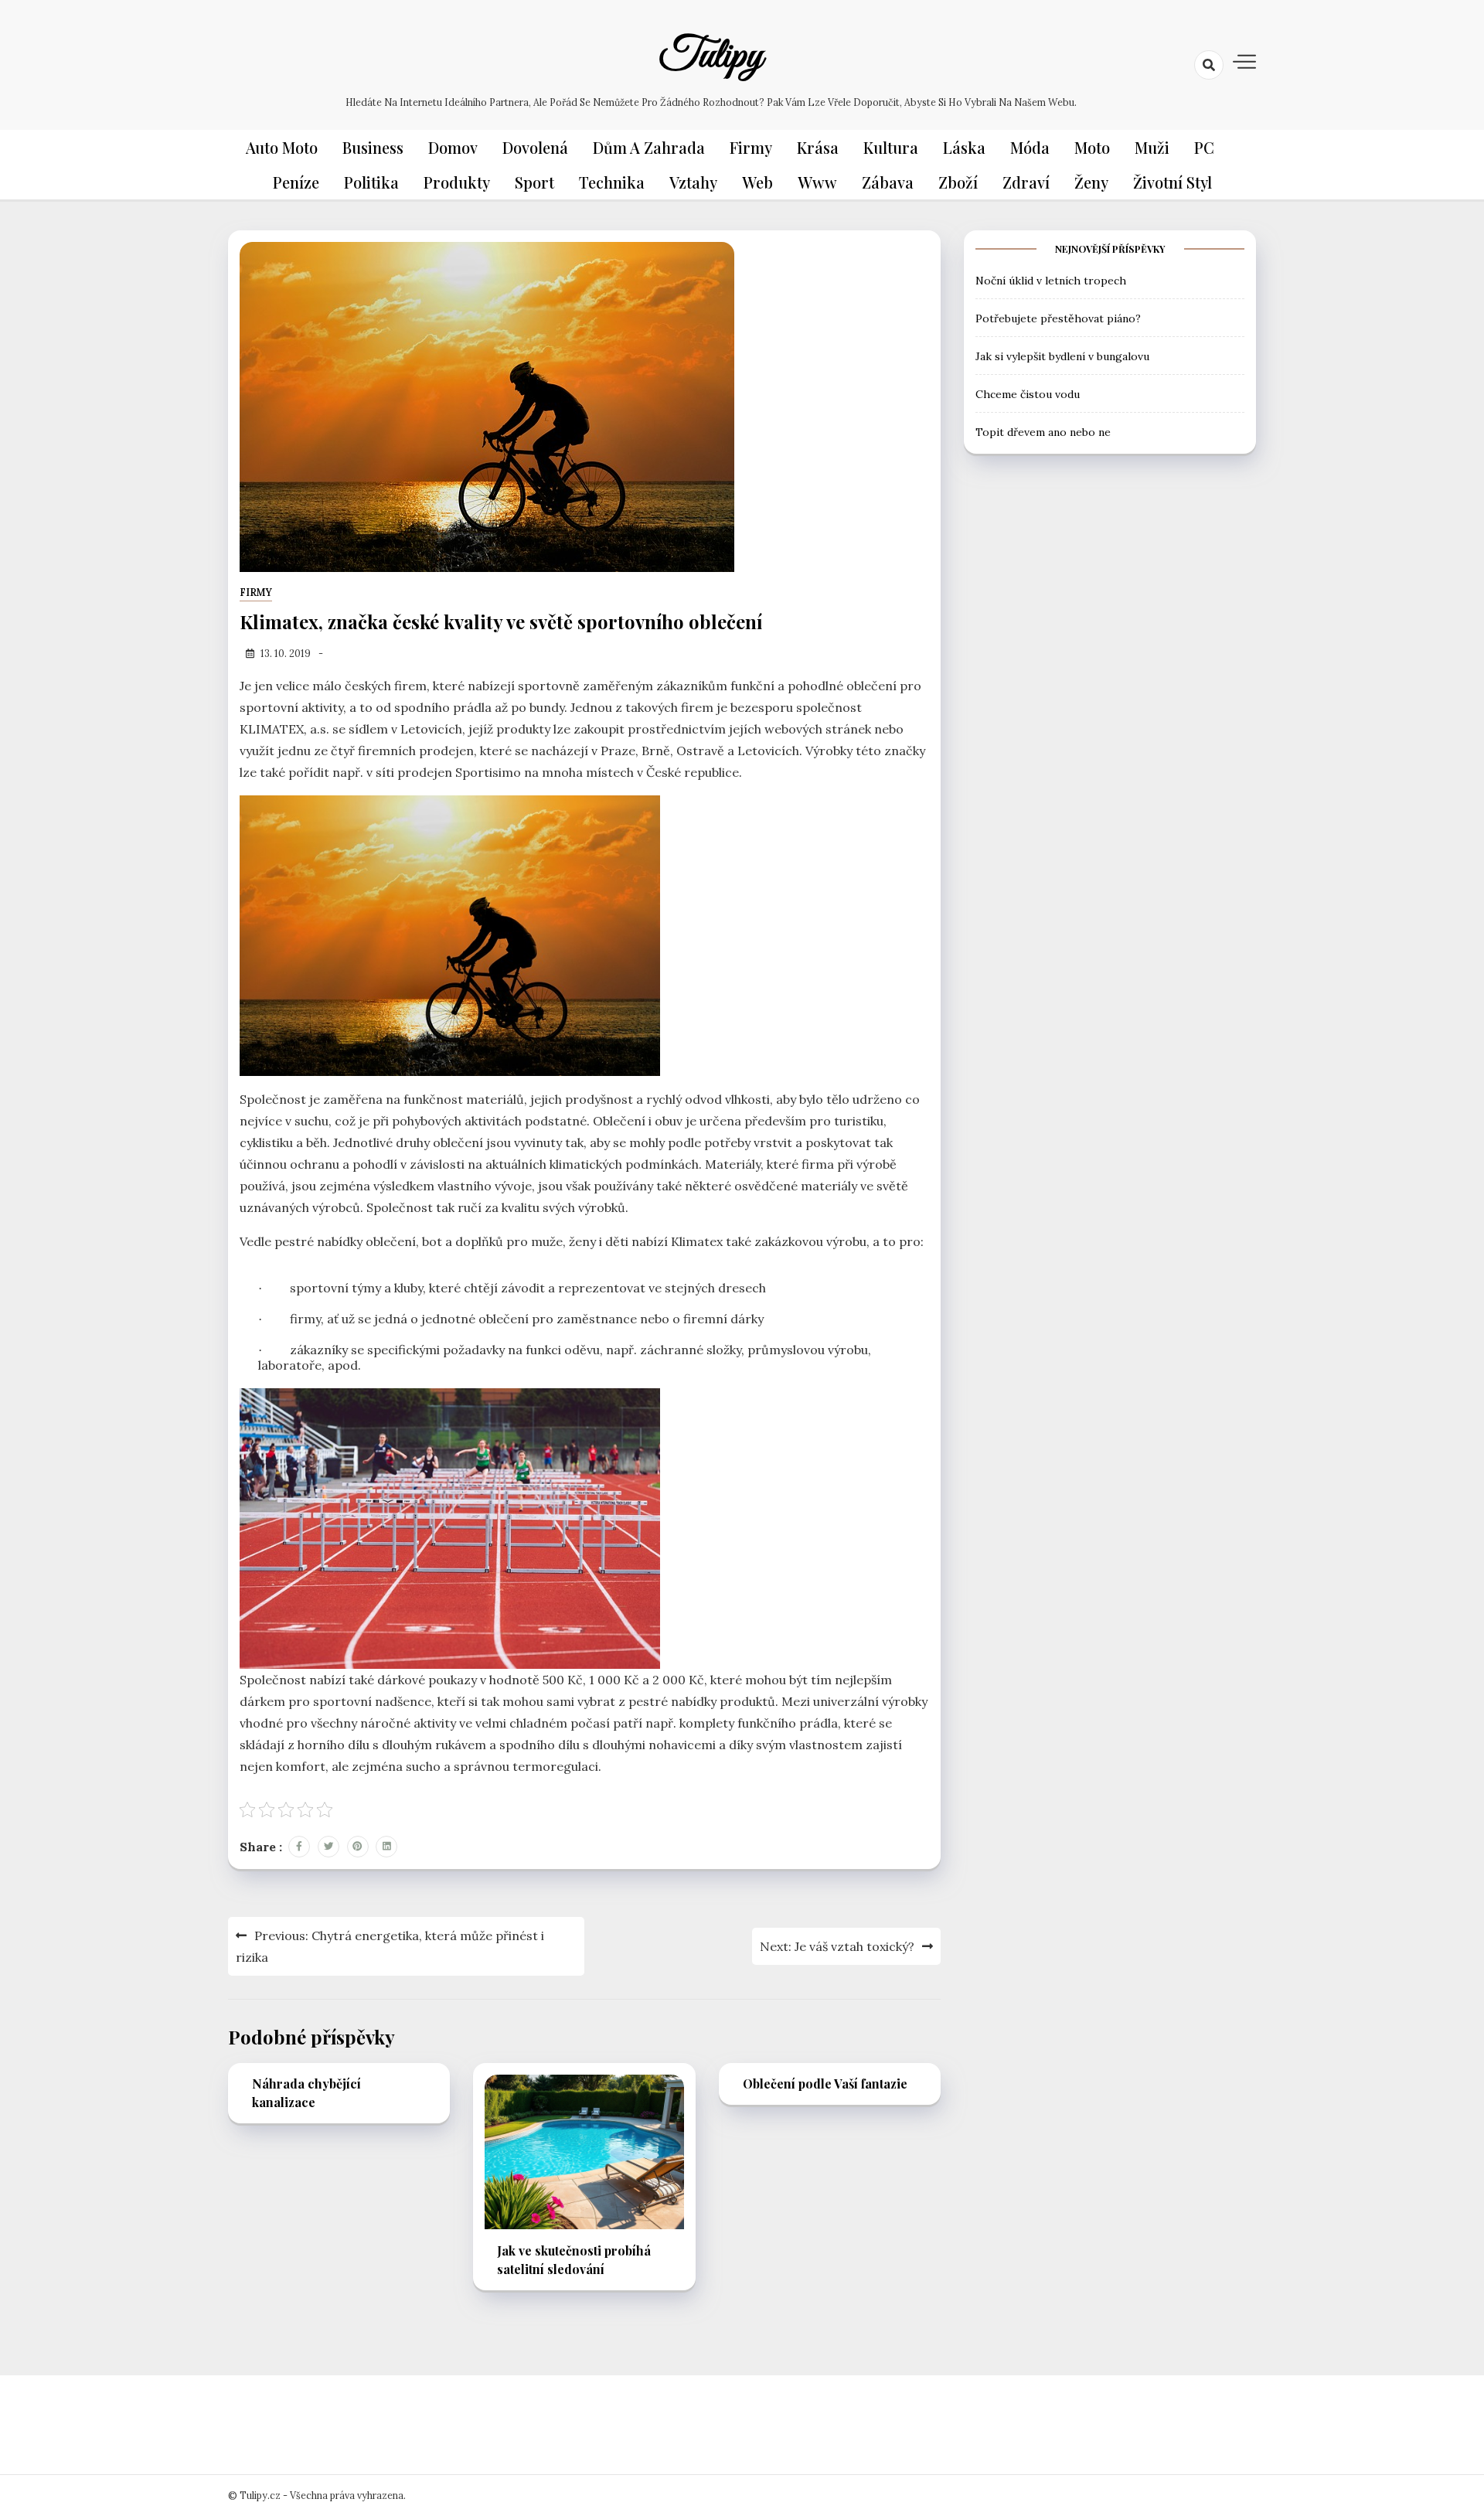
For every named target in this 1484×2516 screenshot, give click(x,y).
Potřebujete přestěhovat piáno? (1058, 318)
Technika (612, 182)
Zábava (888, 182)
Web (757, 182)
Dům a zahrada (649, 147)
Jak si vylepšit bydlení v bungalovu (1062, 356)
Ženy (1091, 182)
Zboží (958, 182)
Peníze (296, 182)
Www (817, 182)
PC (1204, 147)
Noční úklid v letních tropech (1051, 280)
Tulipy (711, 56)
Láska (964, 147)
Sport (534, 182)
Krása (818, 147)
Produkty (457, 182)
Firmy (751, 147)
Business (373, 147)
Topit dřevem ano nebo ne (1043, 431)
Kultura (891, 147)
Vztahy (693, 182)
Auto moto (282, 147)
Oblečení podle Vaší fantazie (825, 2084)
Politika (371, 182)
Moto (1092, 147)
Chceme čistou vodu (1028, 393)
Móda (1030, 147)
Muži (1152, 147)
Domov (453, 147)
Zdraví (1026, 182)
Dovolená (535, 147)
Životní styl (1173, 182)
